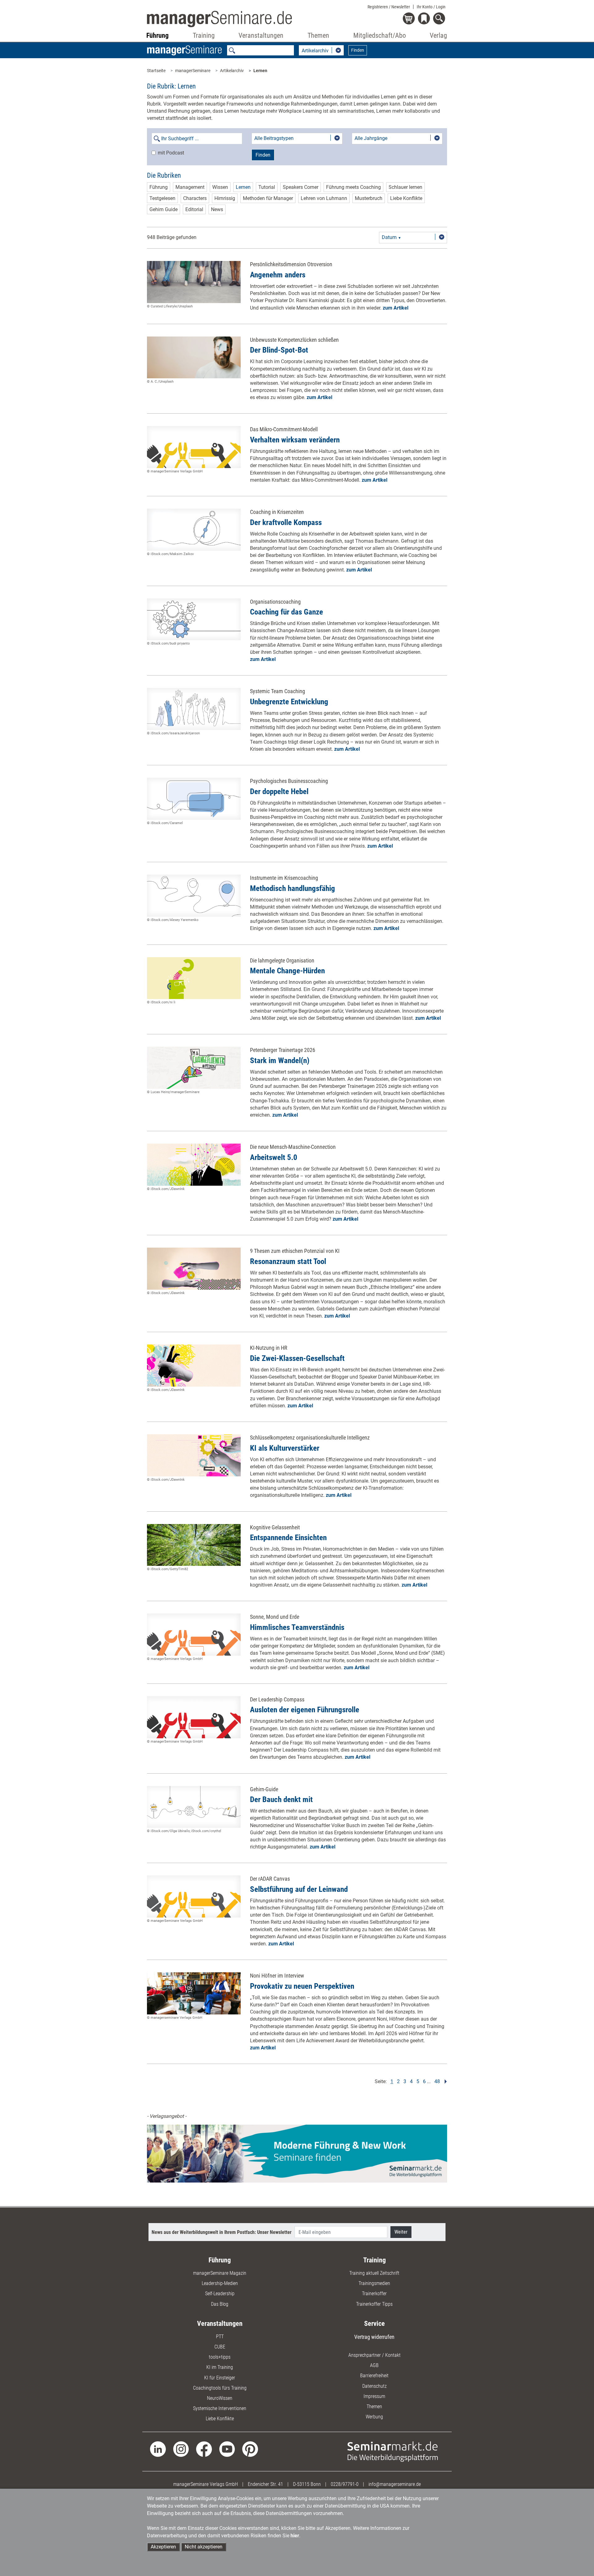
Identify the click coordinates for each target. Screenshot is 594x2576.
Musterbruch (369, 198)
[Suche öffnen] (440, 19)
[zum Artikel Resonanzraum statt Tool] (194, 1269)
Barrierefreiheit (374, 2376)
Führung (159, 187)
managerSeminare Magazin (220, 2273)
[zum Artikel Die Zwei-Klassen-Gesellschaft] (194, 1366)
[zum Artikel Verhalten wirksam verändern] (194, 447)
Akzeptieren (163, 2547)
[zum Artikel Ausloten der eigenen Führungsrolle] (194, 1717)
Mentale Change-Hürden (287, 971)
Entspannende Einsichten (288, 1538)
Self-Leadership (220, 2294)
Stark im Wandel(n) (280, 1060)
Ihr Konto (431, 7)
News (217, 209)
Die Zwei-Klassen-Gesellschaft (297, 1358)
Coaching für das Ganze (286, 612)
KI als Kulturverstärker (285, 1448)
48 (437, 2081)
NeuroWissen (220, 2398)
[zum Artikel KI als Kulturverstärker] (194, 1455)
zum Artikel (396, 308)
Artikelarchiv (232, 71)
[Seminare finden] (393, 2451)
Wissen (220, 187)
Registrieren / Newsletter (389, 7)
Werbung (374, 2417)
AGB (374, 2365)
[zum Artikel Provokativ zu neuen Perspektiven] (194, 1993)
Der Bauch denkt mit (281, 1799)
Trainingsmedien (374, 2283)
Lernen (260, 71)
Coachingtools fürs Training (220, 2388)
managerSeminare (193, 71)
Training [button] (204, 35)
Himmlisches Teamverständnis (297, 1627)
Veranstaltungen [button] (261, 35)
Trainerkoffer (374, 2294)
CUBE (220, 2347)
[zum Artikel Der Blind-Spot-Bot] (194, 358)
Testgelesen (162, 198)
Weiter (401, 2232)
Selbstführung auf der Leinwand (299, 1889)
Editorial (194, 209)
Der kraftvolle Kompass (286, 522)
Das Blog (220, 2304)
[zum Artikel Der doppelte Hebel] (194, 799)
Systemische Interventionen (220, 2408)
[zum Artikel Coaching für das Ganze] (194, 619)
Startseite (156, 71)
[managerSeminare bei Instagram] (181, 2449)
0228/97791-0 (345, 2484)
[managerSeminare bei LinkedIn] (158, 2449)
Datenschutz (374, 2386)
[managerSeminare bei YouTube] (227, 2449)
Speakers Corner (301, 187)
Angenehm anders (278, 275)
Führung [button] (157, 35)
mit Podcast (171, 153)
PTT (220, 2337)
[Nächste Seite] (444, 2081)
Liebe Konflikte (406, 198)
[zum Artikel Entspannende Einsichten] (194, 1545)
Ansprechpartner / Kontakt (374, 2355)
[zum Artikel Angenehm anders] (194, 282)
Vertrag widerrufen (374, 2337)
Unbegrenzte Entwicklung (289, 702)
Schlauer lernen (405, 187)
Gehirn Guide (164, 209)
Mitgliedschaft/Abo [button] (380, 35)
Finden (358, 50)
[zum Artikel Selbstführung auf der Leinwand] (194, 1896)
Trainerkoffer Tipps (374, 2304)
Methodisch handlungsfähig (293, 888)
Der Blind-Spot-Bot (279, 350)
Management (190, 187)
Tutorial (267, 187)
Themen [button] (318, 35)
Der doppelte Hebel (279, 791)
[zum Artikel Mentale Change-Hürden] (194, 978)
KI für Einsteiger (220, 2378)
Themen (374, 2407)
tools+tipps (220, 2357)
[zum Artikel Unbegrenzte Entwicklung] (194, 709)
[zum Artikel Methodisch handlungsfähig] (194, 896)
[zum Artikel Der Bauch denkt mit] (194, 1807)
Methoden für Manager (268, 198)
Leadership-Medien (220, 2283)
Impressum (374, 2396)
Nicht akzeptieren (204, 2547)
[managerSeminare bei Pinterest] (250, 2449)
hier (295, 2536)
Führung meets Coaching (353, 187)
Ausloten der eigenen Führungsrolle (305, 1710)
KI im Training (220, 2367)
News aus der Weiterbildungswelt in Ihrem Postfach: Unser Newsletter (222, 2232)
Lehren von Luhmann (324, 198)
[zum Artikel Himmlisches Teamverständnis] (194, 1635)
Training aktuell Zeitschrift (374, 2273)
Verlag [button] (438, 35)
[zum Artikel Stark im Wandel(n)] (194, 1068)
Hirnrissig (225, 198)
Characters (195, 198)
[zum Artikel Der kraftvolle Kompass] (194, 530)
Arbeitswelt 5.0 (274, 1157)
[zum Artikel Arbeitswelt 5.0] (194, 1165)
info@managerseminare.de (395, 2484)
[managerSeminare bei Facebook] (204, 2449)
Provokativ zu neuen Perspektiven (302, 1986)
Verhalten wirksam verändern (295, 440)
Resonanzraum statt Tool (288, 1261)
